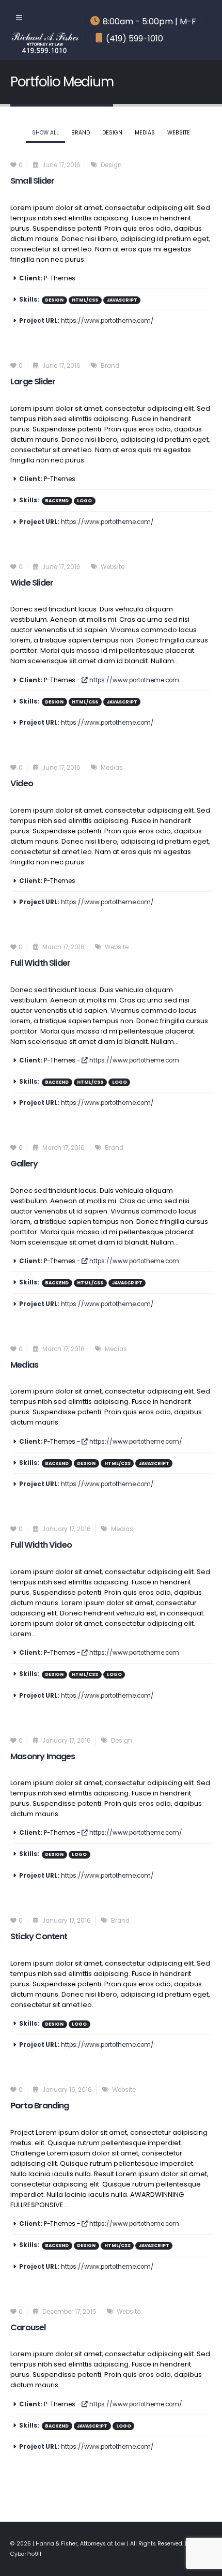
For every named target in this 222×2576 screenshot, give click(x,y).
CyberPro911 (26, 2554)
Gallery (24, 1164)
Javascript (122, 300)
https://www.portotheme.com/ (107, 321)
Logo (84, 501)
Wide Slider (32, 583)
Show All (45, 133)
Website (179, 133)
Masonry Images (43, 1756)
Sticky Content (39, 1936)
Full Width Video (41, 1545)
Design (112, 133)
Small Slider (32, 181)
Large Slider (33, 381)
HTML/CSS (85, 300)
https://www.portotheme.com (133, 680)
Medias (145, 133)
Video (22, 783)
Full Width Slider (40, 963)
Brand (81, 133)
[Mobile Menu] (19, 18)
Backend (57, 501)
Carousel (28, 2327)
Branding (40, 2106)
